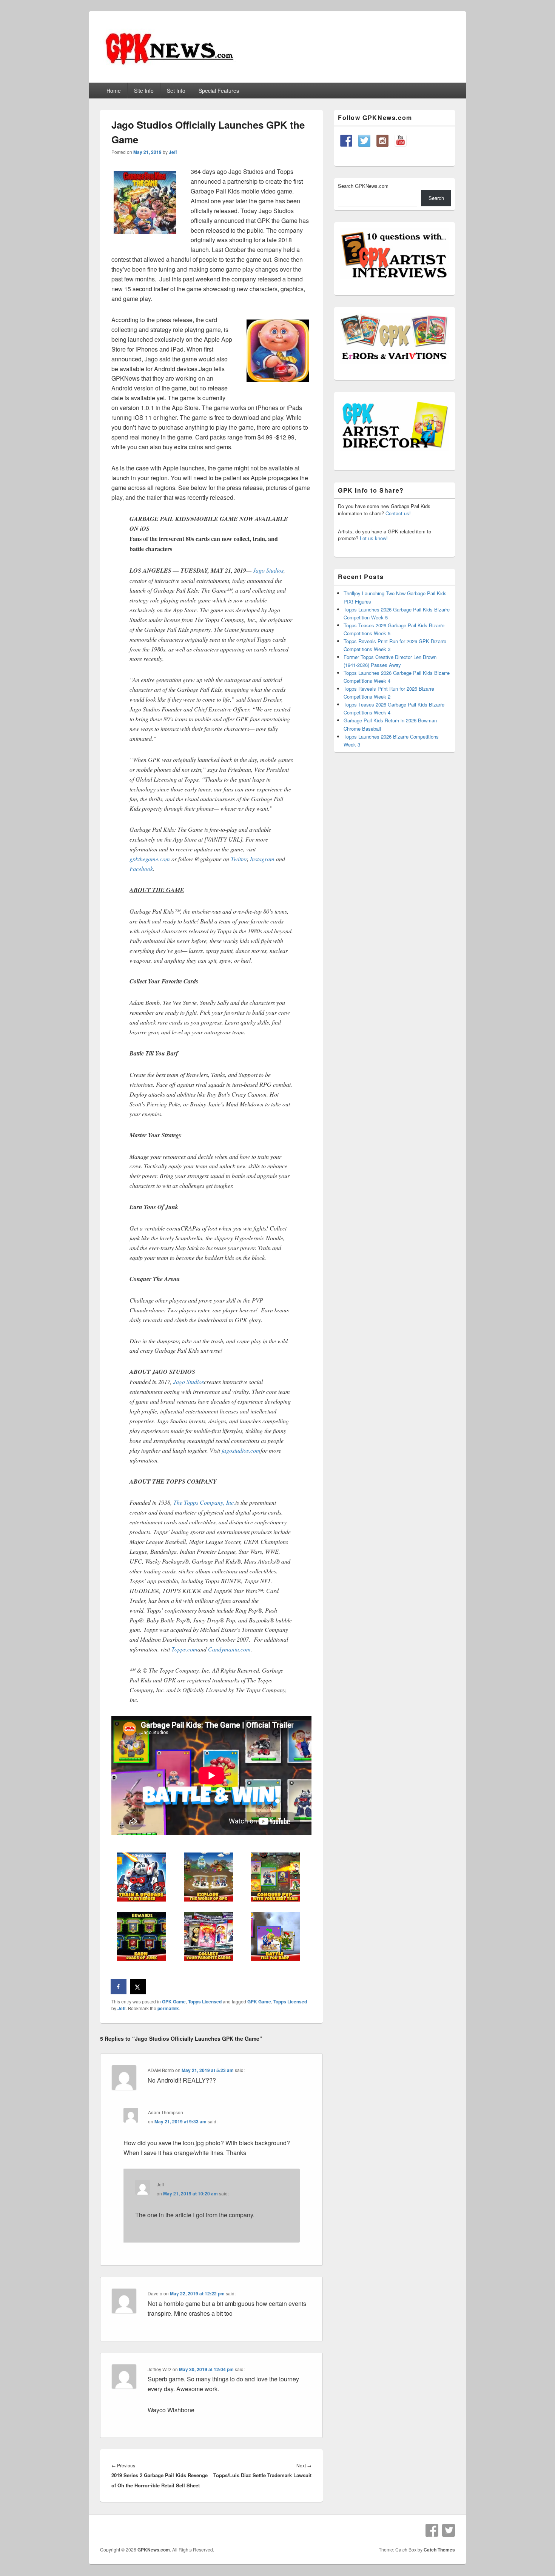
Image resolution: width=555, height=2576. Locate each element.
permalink (168, 2008)
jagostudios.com (241, 1450)
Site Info (144, 91)
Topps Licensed (205, 2002)
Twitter (239, 859)
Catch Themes (439, 2550)
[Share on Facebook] (119, 1987)
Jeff (173, 152)
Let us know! (374, 538)
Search (436, 198)
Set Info (176, 91)
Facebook (141, 869)
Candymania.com (229, 1649)
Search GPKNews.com (363, 186)
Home (114, 91)
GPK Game (174, 2002)
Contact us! (398, 513)
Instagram (263, 859)
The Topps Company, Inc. (204, 1502)
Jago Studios (268, 570)
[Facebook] (432, 2530)
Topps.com (184, 1649)
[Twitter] (449, 2530)
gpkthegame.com (150, 859)
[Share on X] (138, 1987)
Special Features (219, 91)
